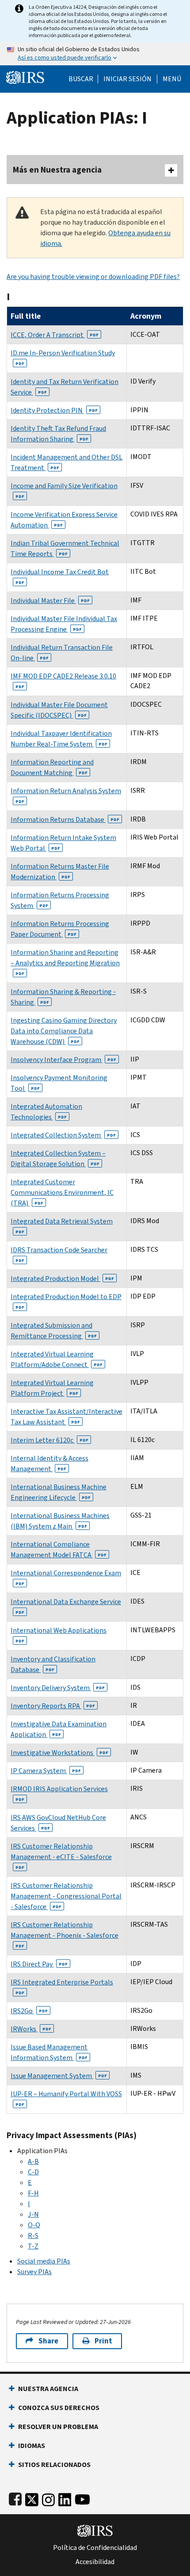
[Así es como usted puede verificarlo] (95, 54)
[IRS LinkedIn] (65, 2498)
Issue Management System (59, 2076)
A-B (33, 2161)
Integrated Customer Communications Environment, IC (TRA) (62, 1192)
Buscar (81, 79)
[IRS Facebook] (15, 2498)
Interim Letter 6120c (49, 1440)
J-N (33, 2214)
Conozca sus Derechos (59, 2408)
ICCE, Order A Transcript (55, 335)
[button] (127, 79)
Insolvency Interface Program (63, 1060)
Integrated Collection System (63, 1135)
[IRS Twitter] (32, 2498)
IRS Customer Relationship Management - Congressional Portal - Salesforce (66, 1896)
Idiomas (32, 2446)
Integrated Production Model (62, 1279)
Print (103, 2341)
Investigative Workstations (59, 1753)
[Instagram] (48, 2498)
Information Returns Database (65, 819)
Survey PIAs (34, 2272)
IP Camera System (46, 1771)
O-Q (34, 2225)
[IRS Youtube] (82, 2498)
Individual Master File (50, 601)
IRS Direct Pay (39, 1964)
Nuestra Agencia (48, 2389)
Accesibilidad (95, 2562)
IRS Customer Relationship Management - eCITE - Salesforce (61, 1856)
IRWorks (31, 2029)
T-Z (33, 2246)
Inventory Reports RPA (53, 1706)
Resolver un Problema (58, 2427)
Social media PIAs (44, 2261)
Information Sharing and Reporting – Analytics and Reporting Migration (65, 962)
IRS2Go (29, 2011)
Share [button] (48, 2341)
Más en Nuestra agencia (57, 170)
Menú (172, 79)
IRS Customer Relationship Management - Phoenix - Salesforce (65, 1934)
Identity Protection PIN (54, 410)
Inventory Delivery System (58, 1688)
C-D (33, 2172)
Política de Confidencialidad (95, 2548)
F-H (33, 2193)
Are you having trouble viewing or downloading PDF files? (93, 277)
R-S (33, 2235)
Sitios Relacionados (54, 2465)
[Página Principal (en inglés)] (25, 77)
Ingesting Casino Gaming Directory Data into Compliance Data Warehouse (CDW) (64, 1031)
